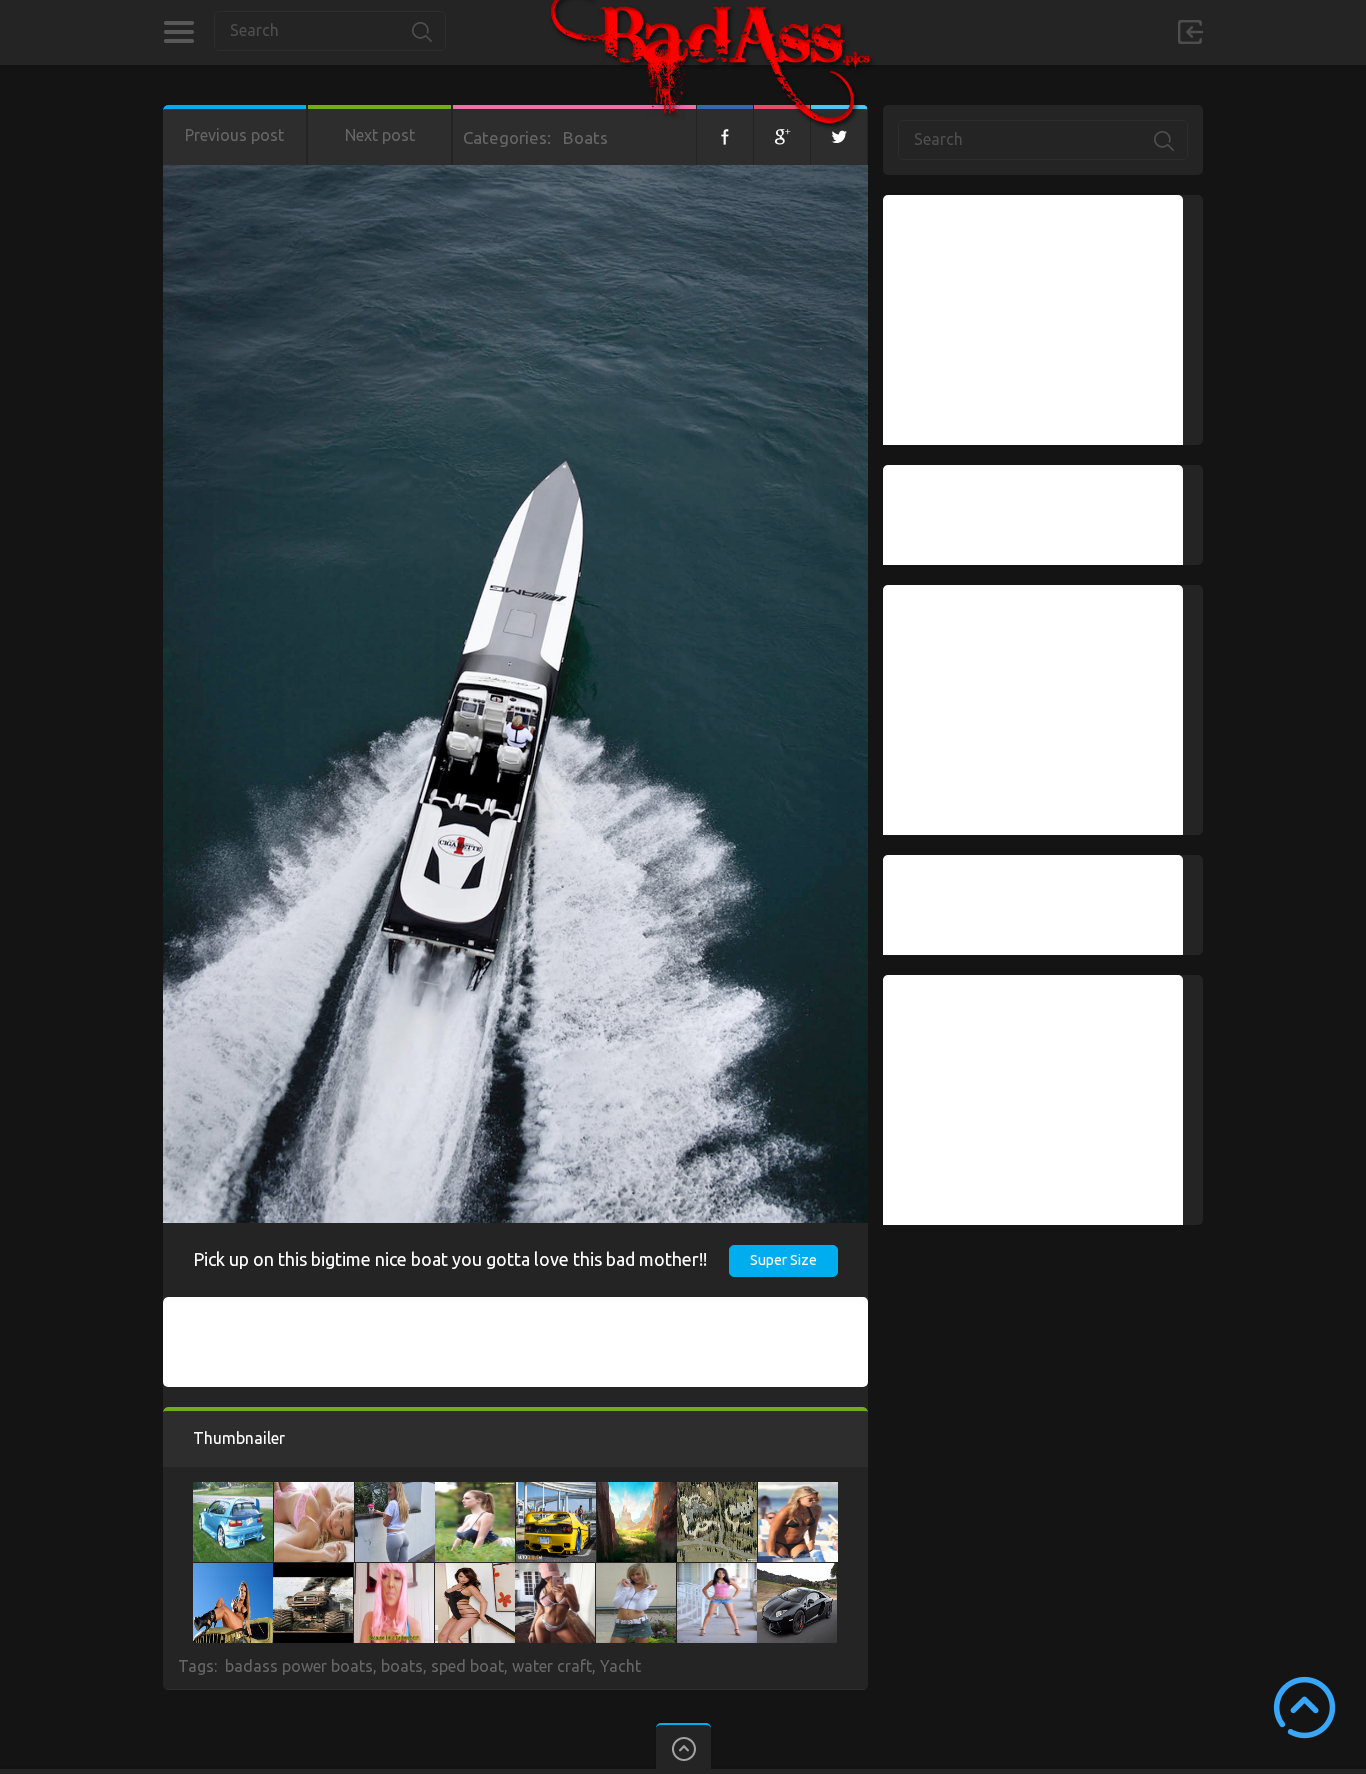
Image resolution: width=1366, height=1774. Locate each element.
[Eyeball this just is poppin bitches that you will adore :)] (394, 1573)
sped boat (467, 1666)
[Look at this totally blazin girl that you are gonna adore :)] (475, 1573)
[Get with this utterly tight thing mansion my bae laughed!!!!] (717, 1492)
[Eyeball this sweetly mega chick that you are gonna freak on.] (233, 1573)
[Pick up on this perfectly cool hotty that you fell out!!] (555, 1573)
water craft (552, 1666)
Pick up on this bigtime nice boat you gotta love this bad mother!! (450, 1259)
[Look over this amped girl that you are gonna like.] (314, 1492)
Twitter (839, 135)
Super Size (783, 1260)
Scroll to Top (1304, 1707)
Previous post (234, 135)
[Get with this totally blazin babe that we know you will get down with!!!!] (717, 1573)
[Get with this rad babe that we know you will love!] (395, 1492)
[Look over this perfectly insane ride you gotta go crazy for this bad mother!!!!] (797, 1573)
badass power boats (299, 1666)
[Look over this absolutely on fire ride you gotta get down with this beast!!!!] (556, 1492)
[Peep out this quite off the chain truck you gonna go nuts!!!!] (313, 1573)
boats (402, 1666)
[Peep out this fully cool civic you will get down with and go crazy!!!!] (233, 1492)
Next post (380, 135)
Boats (585, 137)
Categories (178, 32)
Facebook (725, 135)
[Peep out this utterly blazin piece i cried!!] (637, 1492)
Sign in (1190, 32)
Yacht (620, 1666)
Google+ (782, 135)
